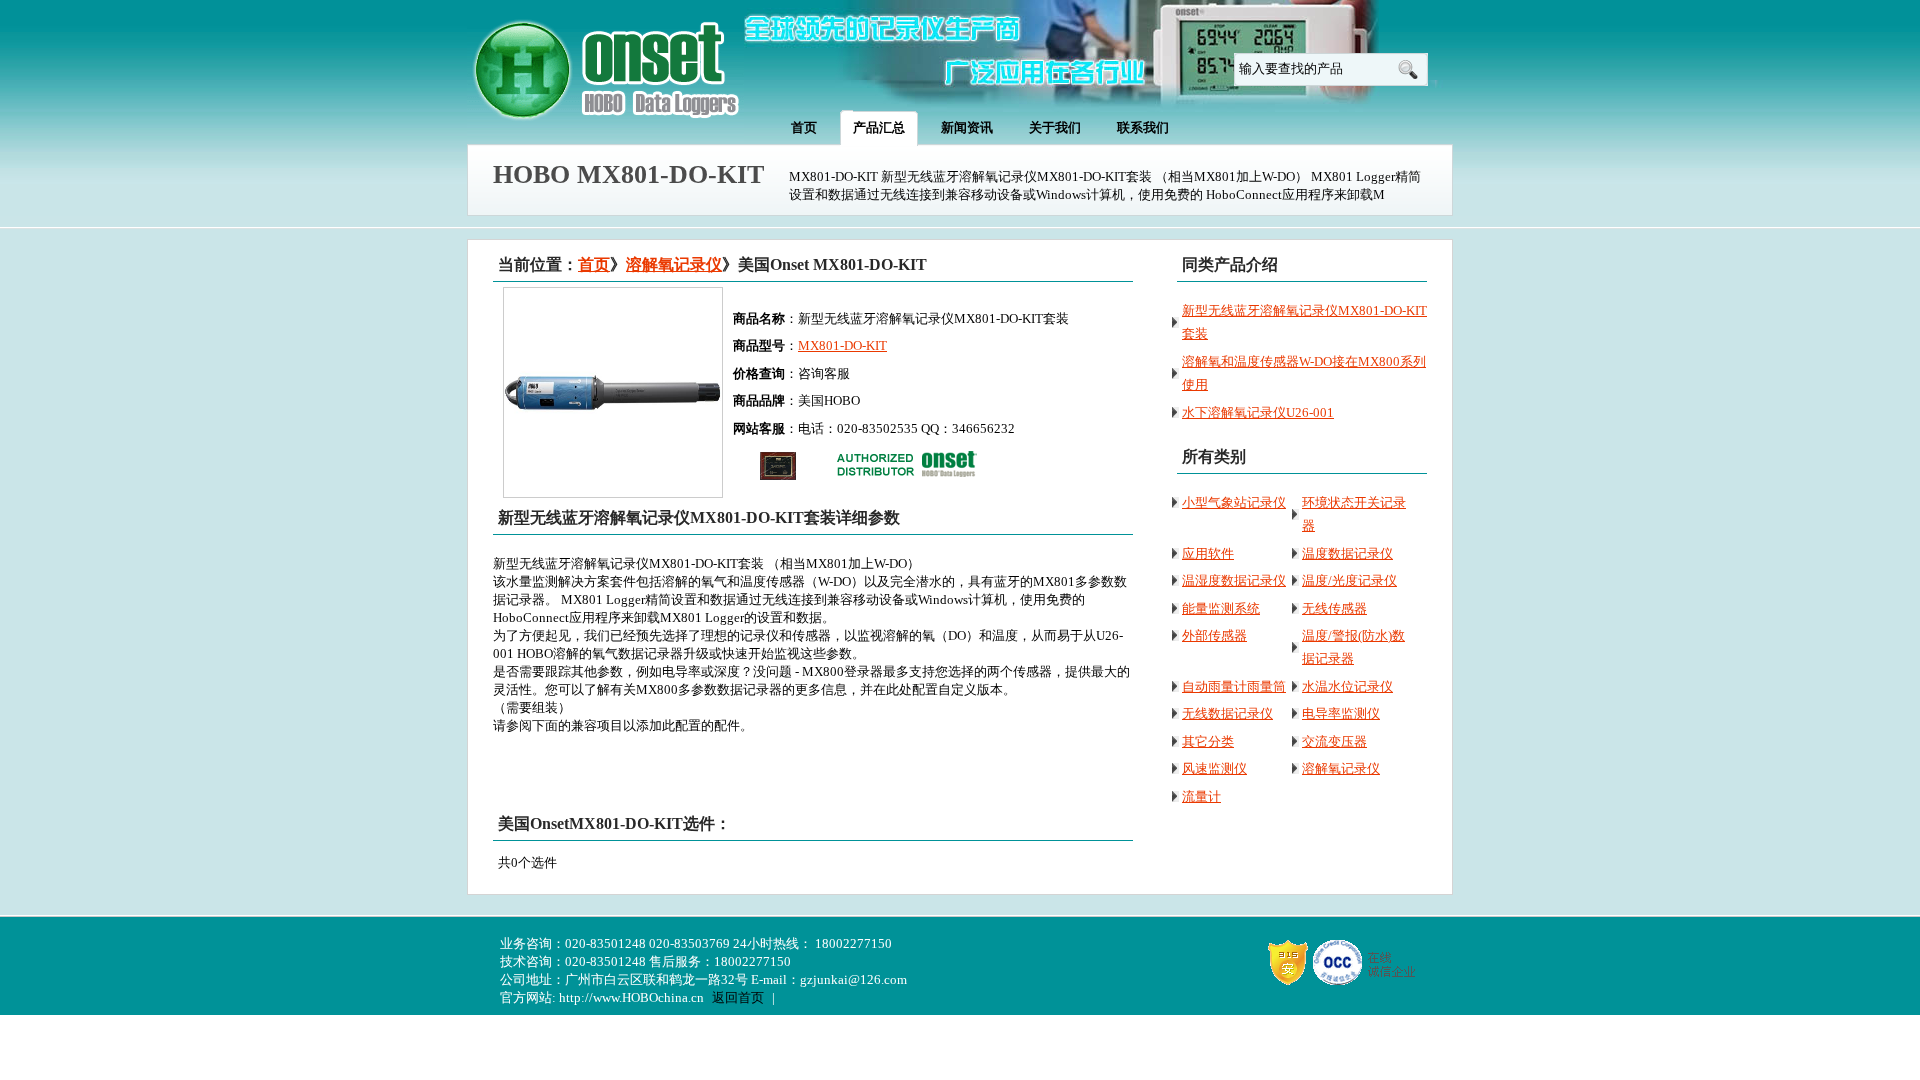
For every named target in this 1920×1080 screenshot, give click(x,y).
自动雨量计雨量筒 (1234, 686)
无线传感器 (1334, 608)
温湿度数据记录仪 (1234, 580)
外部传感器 (1214, 635)
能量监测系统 (1221, 608)
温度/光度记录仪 (1349, 580)
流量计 (1201, 796)
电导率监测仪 (1341, 713)
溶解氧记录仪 (674, 264)
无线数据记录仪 (1227, 713)
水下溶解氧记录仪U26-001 (1258, 412)
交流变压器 (1334, 741)
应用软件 (1208, 553)
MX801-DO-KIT (842, 345)
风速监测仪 (1214, 768)
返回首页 (738, 997)
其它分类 (1208, 741)
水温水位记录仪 (1347, 686)
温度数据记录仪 (1347, 553)
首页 (594, 264)
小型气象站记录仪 (1234, 502)
